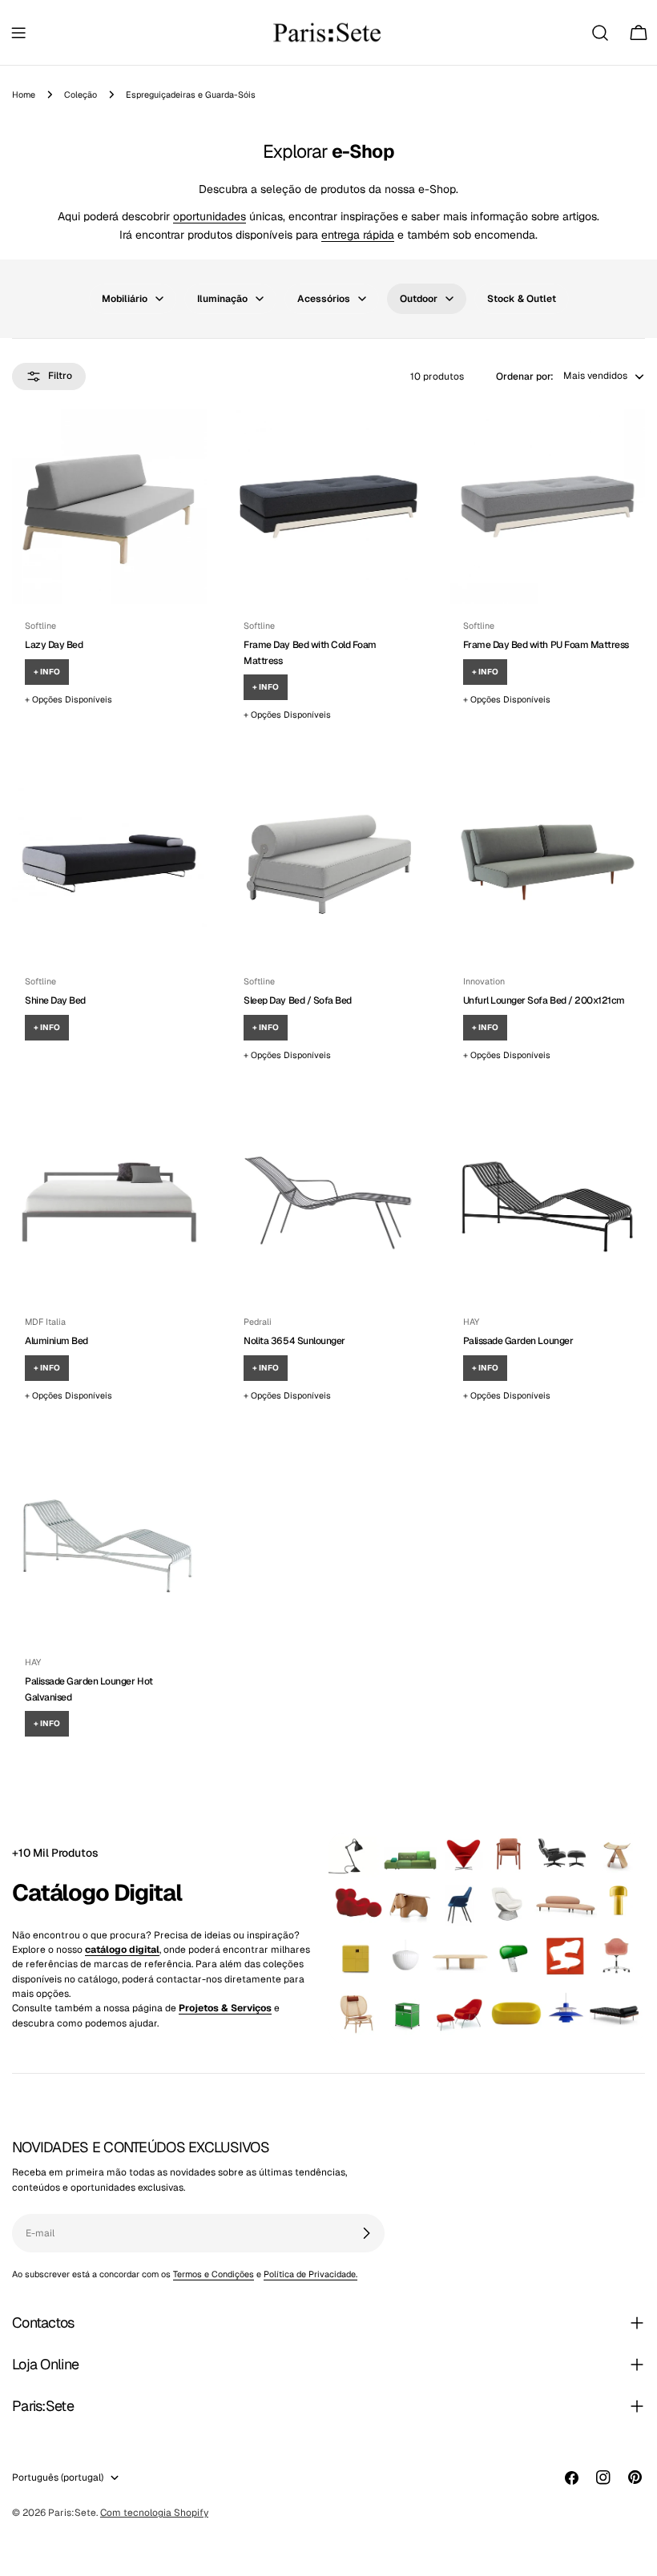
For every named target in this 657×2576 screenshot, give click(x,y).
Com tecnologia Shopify (154, 2513)
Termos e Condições (214, 2274)
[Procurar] (600, 33)
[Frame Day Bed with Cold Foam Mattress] (328, 507)
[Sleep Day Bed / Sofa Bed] (328, 862)
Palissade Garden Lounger (518, 1341)
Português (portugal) (58, 2477)
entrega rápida (358, 235)
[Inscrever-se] (366, 2233)
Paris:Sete (72, 2513)
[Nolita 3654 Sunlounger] (328, 1203)
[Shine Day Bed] (109, 862)
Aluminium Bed (56, 1341)
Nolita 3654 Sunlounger (294, 1341)
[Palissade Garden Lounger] (548, 1203)
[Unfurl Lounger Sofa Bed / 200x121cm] (548, 862)
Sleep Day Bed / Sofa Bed (297, 1000)
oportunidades (210, 216)
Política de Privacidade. (310, 2274)
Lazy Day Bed (54, 645)
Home (24, 95)
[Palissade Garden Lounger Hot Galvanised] (109, 1543)
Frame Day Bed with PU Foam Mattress (546, 645)
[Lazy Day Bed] (109, 507)
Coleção (81, 95)
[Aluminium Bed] (109, 1203)
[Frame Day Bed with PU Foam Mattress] (548, 507)
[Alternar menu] (18, 33)
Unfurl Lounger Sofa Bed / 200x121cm (544, 1000)
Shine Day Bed (55, 1000)
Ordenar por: (525, 376)
